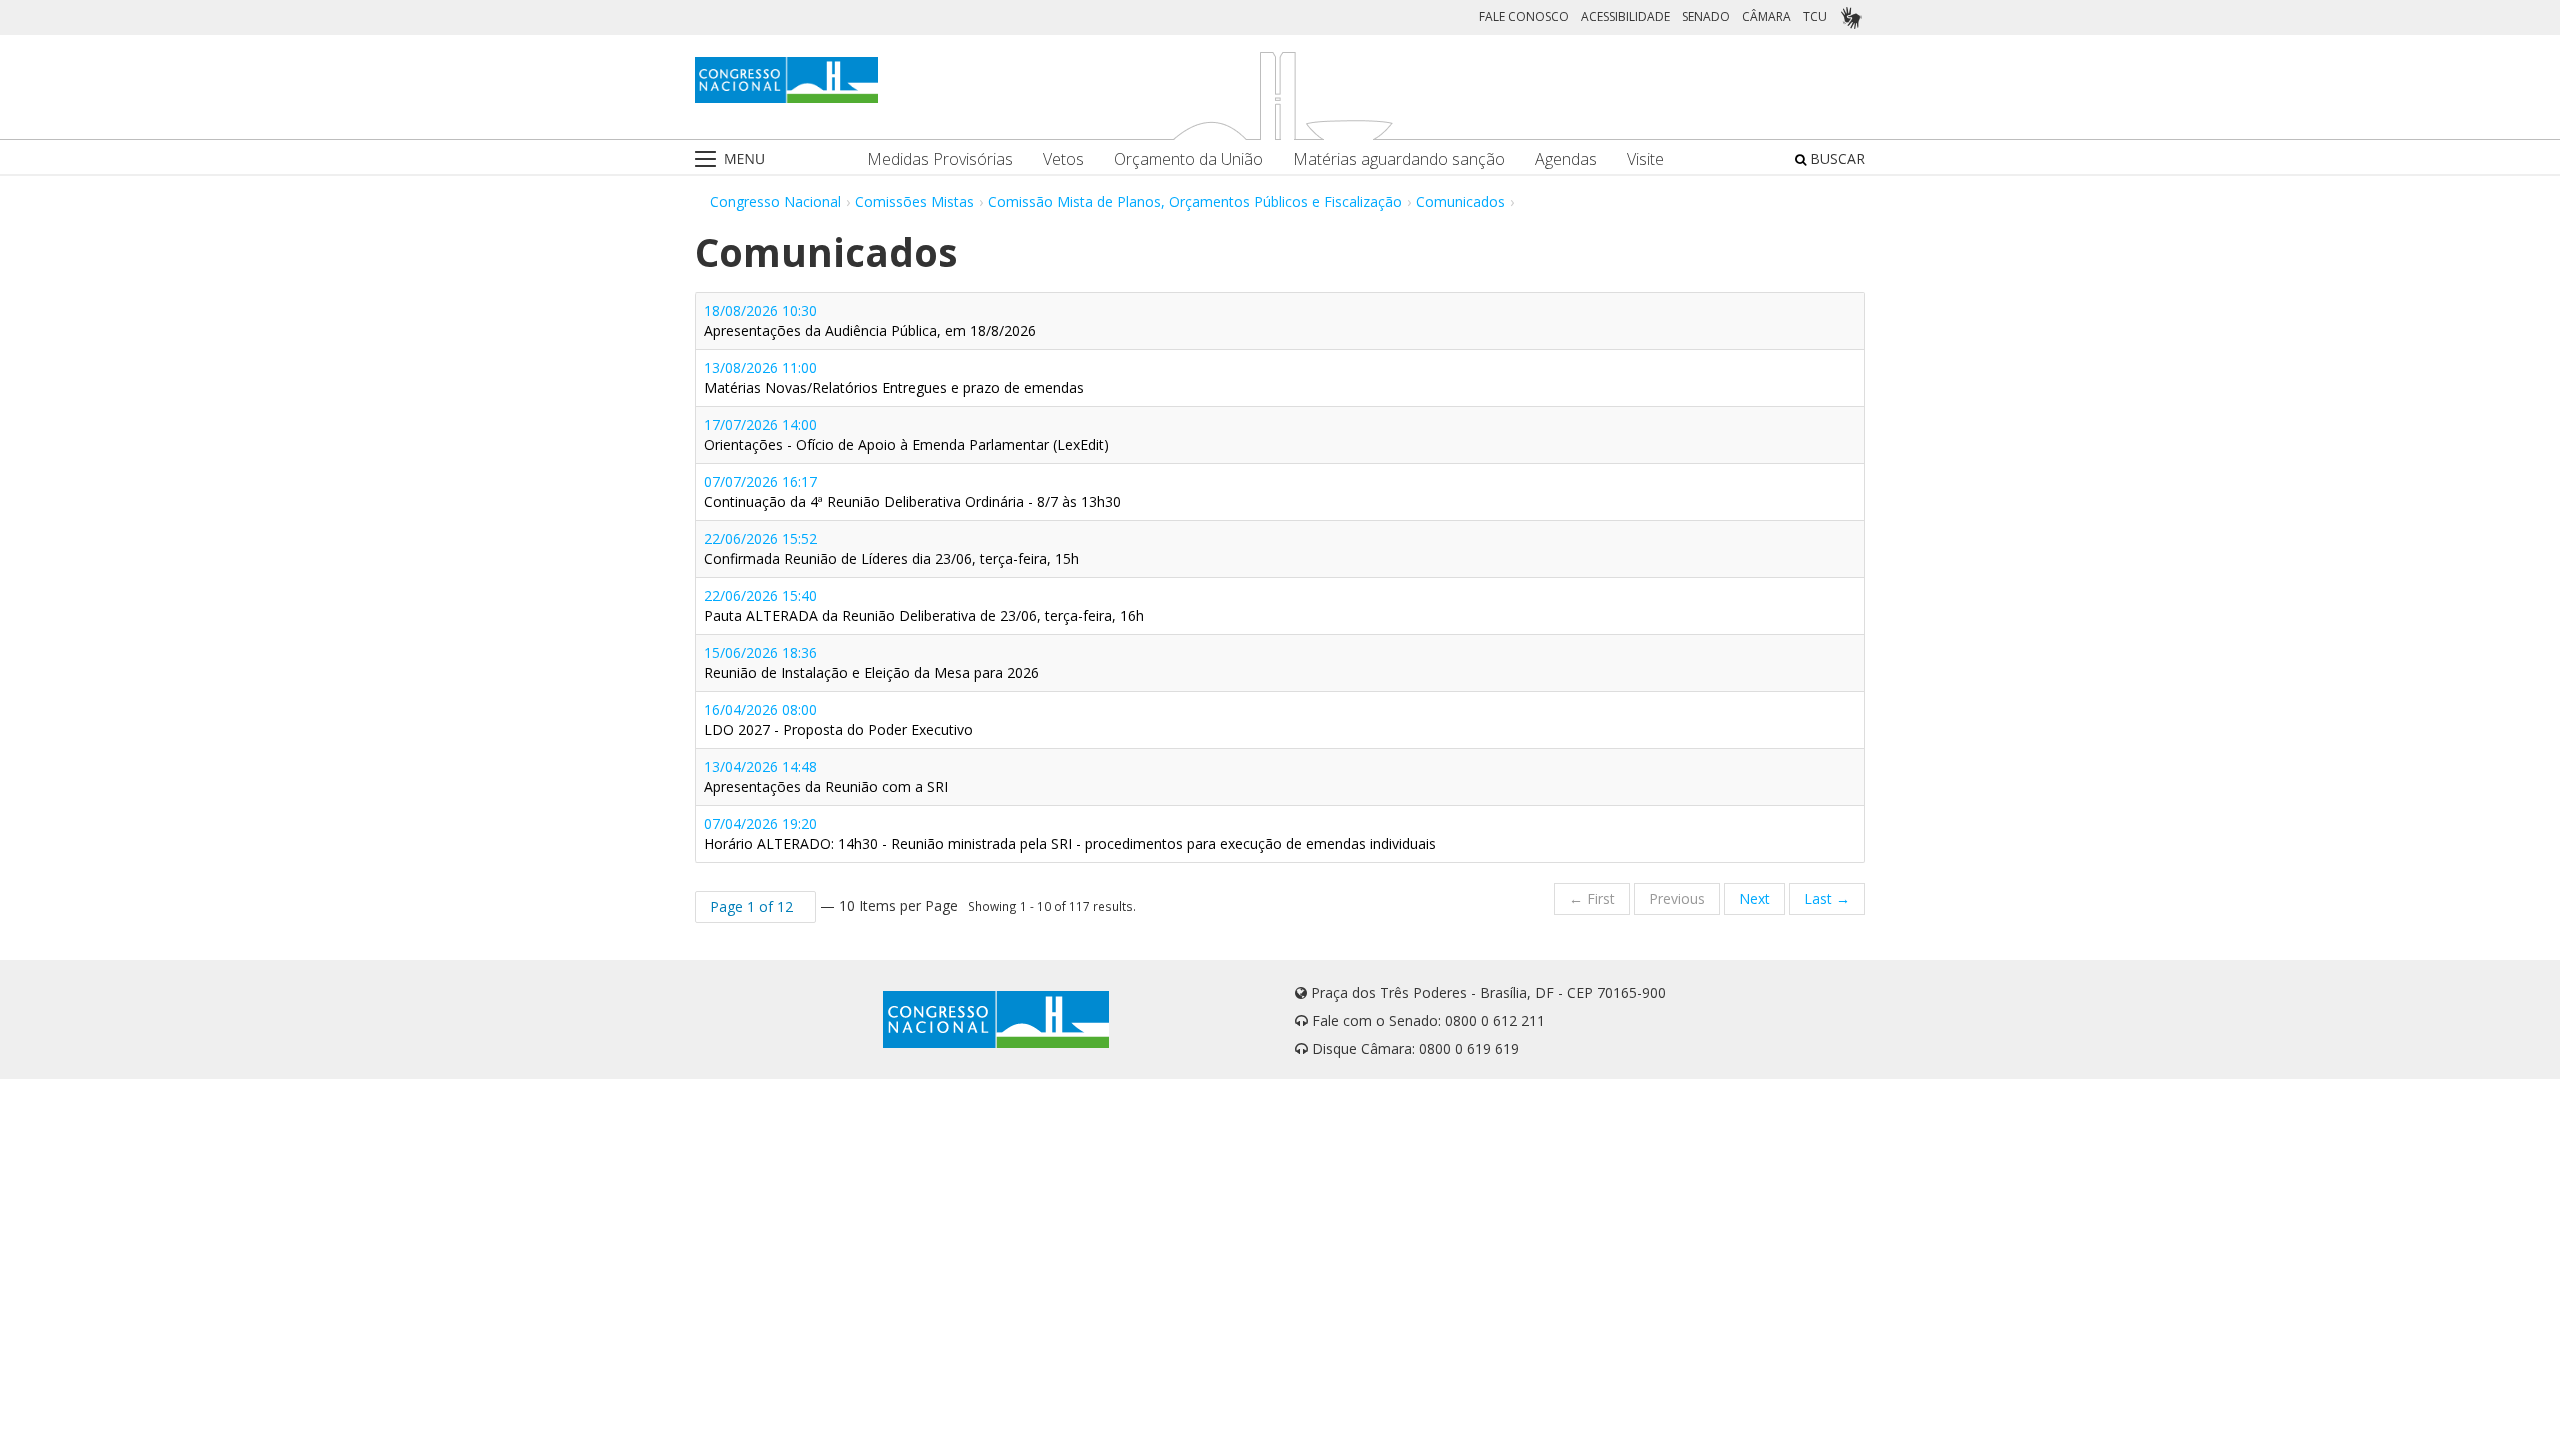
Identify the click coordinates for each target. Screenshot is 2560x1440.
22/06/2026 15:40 (924, 605)
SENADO (1706, 16)
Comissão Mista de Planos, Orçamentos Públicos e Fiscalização (1195, 201)
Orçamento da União (1188, 159)
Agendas (1566, 159)
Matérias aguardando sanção (1399, 159)
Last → (1827, 898)
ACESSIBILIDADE (1625, 16)
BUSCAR (1835, 158)
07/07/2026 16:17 (912, 491)
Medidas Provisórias (940, 159)
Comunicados (1460, 201)
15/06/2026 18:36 (871, 662)
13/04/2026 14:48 (826, 776)
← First (1592, 898)
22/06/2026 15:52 (891, 548)
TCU (1815, 16)
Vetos (1063, 159)
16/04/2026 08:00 (838, 719)
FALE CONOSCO (1524, 16)
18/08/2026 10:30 (870, 320)
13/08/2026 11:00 (894, 377)
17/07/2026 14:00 (906, 434)
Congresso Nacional (775, 201)
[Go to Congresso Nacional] (786, 80)
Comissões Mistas (914, 201)
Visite (1645, 159)
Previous (1677, 898)
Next (1754, 898)
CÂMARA (1766, 16)
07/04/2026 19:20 (1070, 833)
